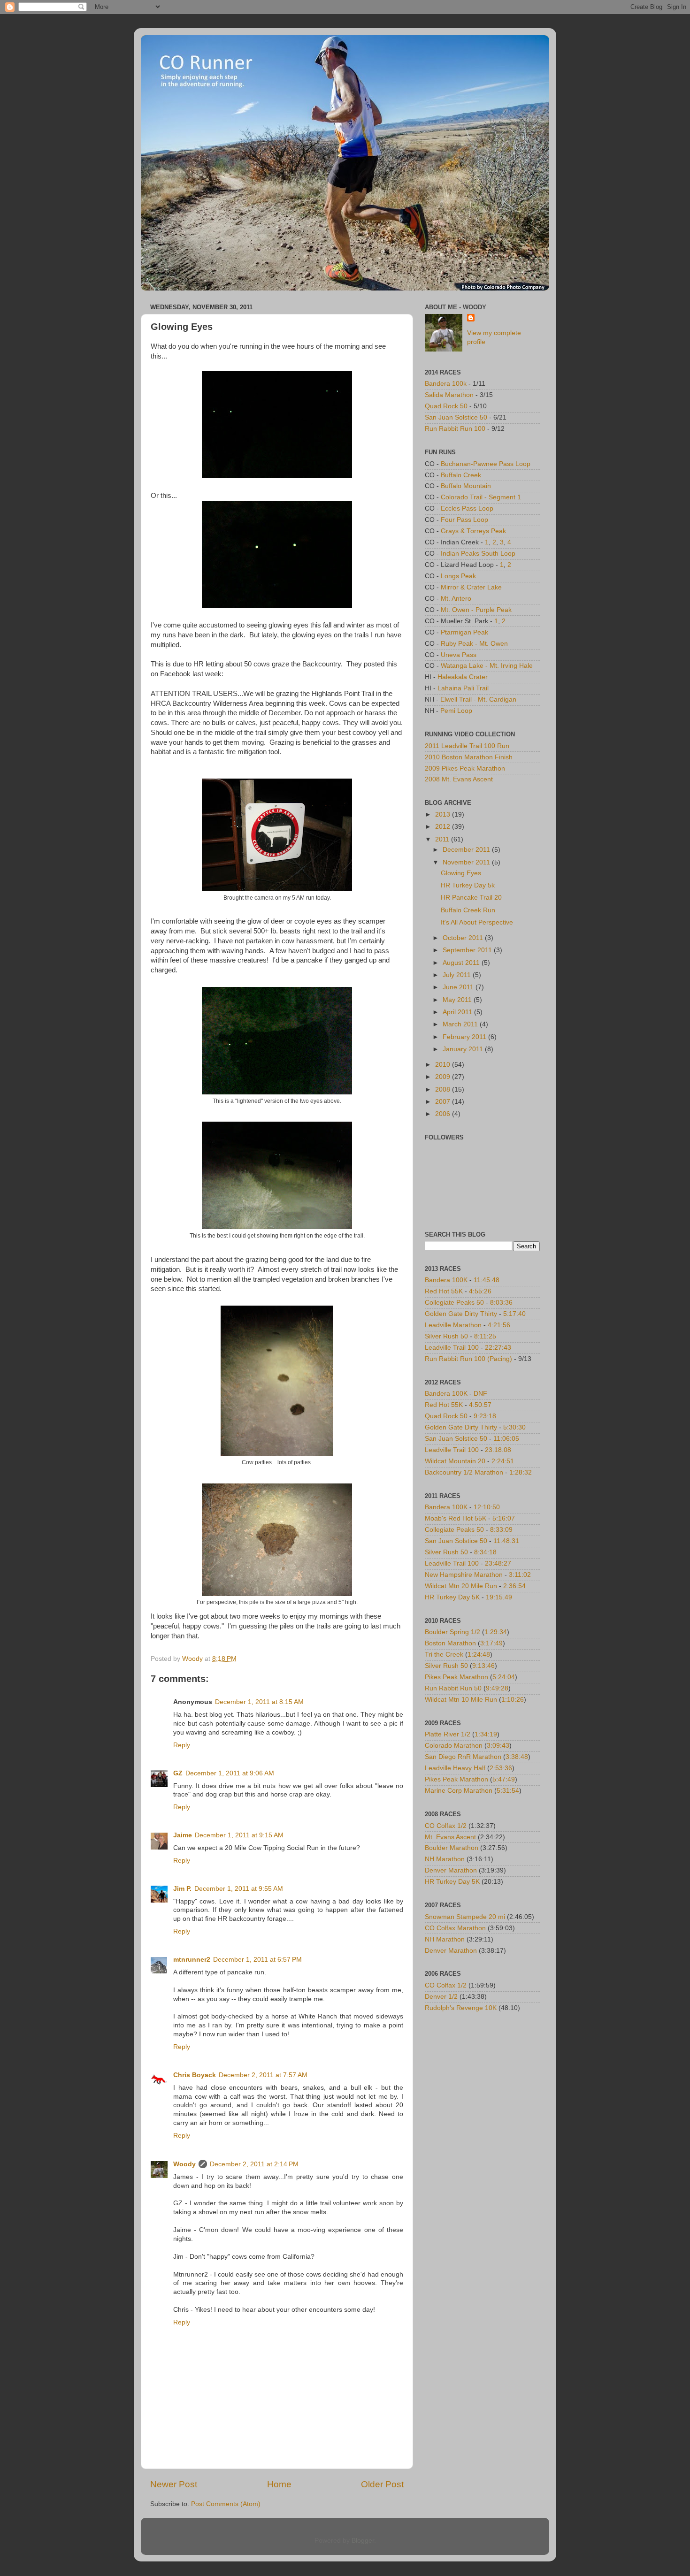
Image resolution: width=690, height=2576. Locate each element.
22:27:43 (498, 1348)
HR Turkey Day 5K (452, 1597)
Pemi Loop (456, 711)
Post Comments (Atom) (226, 2504)
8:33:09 (501, 1530)
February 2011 (465, 1037)
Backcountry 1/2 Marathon (464, 1472)
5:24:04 (504, 1677)
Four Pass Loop (464, 520)
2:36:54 (514, 1586)
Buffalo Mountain (466, 486)
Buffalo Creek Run (468, 910)
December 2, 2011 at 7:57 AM (263, 2075)
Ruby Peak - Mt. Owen (474, 644)
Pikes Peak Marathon (456, 1677)
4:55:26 (480, 1291)
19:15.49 (499, 1597)
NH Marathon (445, 1859)
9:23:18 (485, 1416)
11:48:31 (506, 1541)
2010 (444, 1065)
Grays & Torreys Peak (473, 531)
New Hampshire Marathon (464, 1575)
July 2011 (458, 975)
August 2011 (462, 963)
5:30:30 (514, 1427)
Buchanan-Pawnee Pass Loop (486, 464)
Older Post (382, 2484)
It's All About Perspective (477, 922)
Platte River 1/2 (448, 1734)
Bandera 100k (446, 384)
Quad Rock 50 (446, 406)
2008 (444, 1089)
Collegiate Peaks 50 (454, 1303)
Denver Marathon (451, 1870)
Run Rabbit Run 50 (453, 1688)
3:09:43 (498, 1746)
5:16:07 (504, 1518)
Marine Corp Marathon (459, 1791)
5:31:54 (508, 1791)
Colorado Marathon (454, 1746)
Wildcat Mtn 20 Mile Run (461, 1586)
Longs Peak (458, 576)
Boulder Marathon (452, 1848)
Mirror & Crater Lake (471, 587)
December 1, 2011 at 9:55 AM (239, 1889)
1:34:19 (486, 1734)
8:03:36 (501, 1303)
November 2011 (467, 862)
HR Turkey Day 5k (468, 885)
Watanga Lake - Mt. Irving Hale (487, 666)
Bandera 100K (446, 1280)
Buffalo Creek (461, 475)
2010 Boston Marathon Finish (469, 757)
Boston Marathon (450, 1643)
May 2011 (458, 1000)
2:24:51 (503, 1461)
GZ (178, 1773)
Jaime (183, 1835)
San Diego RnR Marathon (463, 1757)
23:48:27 (498, 1563)
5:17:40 (514, 1314)
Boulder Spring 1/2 (452, 1632)
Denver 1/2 (441, 1997)
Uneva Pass (459, 655)
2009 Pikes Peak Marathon (465, 768)
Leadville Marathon (453, 1325)
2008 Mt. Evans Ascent (459, 779)
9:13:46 (483, 1666)
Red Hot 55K (444, 1291)
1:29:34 (496, 1632)
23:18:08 (498, 1450)
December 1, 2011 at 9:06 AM (230, 1773)
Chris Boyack (195, 2075)
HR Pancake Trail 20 (471, 898)
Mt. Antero (456, 599)
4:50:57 (480, 1405)
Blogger (363, 2541)
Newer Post (174, 2484)
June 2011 (459, 987)
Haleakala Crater (463, 677)
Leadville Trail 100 (452, 1348)
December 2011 (467, 850)
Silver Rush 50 (446, 1336)
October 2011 (464, 938)
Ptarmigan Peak (464, 632)
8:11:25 (485, 1336)
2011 (443, 839)
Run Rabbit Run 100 (455, 429)
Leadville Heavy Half (455, 1768)
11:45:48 (487, 1280)
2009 (444, 1077)
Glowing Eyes (461, 873)
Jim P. (182, 1889)
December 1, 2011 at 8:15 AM (259, 1702)
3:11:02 (520, 1575)
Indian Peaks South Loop (478, 554)
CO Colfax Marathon (455, 1928)
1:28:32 (521, 1472)
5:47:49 (504, 1779)
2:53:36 (501, 1768)
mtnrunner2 (192, 1960)
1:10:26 (513, 1700)
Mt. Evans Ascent (450, 1837)
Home (279, 2484)
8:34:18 (485, 1552)
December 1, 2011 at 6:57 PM (257, 1960)
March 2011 (461, 1024)
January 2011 (464, 1049)
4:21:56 (499, 1325)
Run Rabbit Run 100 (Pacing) (468, 1359)
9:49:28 (497, 1688)
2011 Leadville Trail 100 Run (467, 746)
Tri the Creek (444, 1655)
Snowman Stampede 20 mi (465, 1917)
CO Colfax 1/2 (446, 1826)
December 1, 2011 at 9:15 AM (239, 1835)
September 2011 (468, 950)
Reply (182, 1745)
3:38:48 (517, 1757)
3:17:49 (491, 1643)
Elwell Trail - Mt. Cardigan (478, 699)
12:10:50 (487, 1507)
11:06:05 (506, 1439)
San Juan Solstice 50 (456, 417)
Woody (184, 2164)
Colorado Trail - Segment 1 (481, 497)
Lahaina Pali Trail (463, 688)
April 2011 (458, 1012)
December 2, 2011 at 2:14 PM (254, 2164)
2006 (444, 1114)
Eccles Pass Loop (467, 508)
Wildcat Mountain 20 (455, 1461)
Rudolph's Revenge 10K (461, 2008)
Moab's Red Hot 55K (456, 1518)
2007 (444, 1102)
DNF (480, 1394)
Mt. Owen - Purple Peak (476, 610)
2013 (444, 814)
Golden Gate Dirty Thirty (461, 1314)
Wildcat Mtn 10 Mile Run (461, 1700)
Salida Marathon (449, 395)
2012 (444, 827)
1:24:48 (479, 1655)
